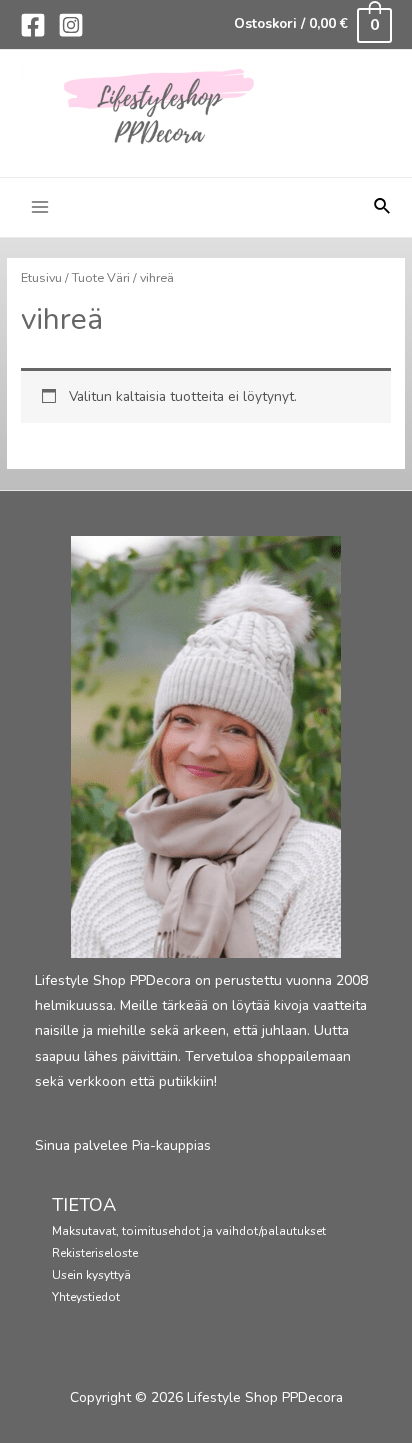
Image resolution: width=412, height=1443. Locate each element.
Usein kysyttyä (91, 1275)
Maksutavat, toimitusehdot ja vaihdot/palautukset (189, 1231)
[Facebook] (33, 25)
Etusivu (41, 277)
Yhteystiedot (86, 1297)
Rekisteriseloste (95, 1253)
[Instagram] (71, 25)
